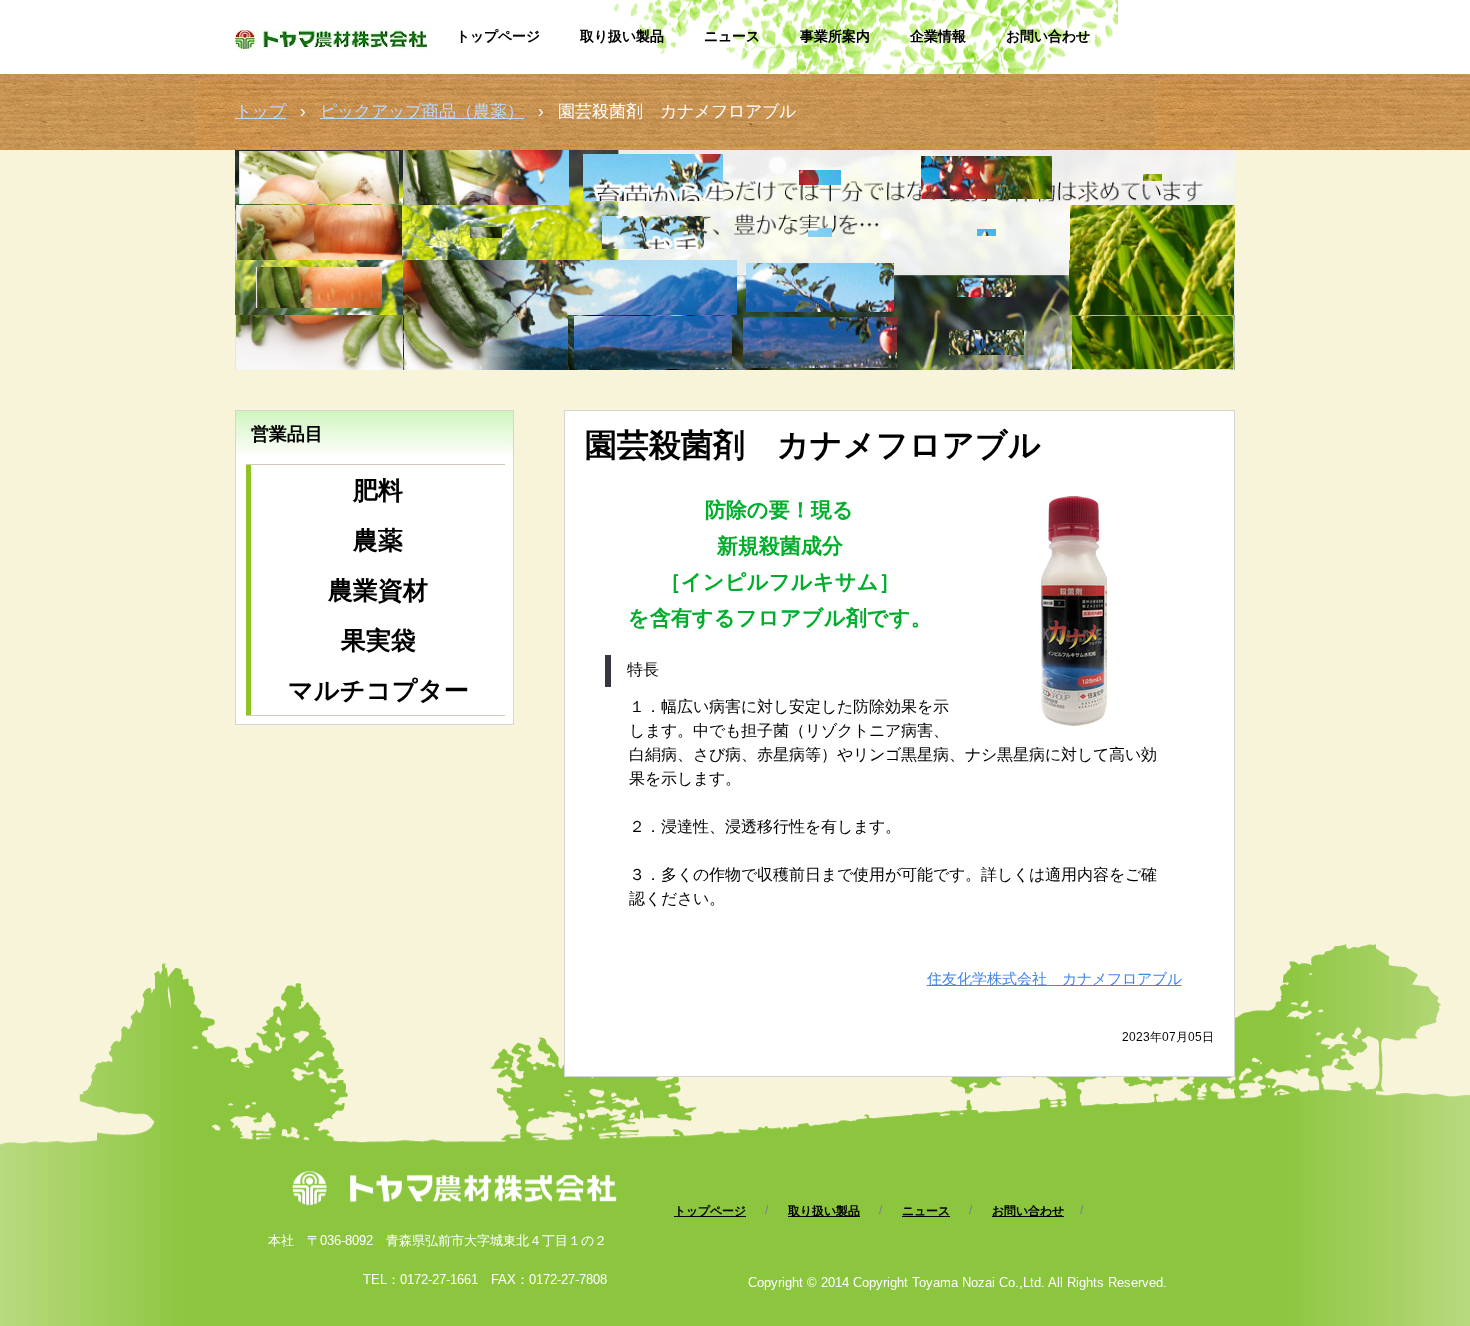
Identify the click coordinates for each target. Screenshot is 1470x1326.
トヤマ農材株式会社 (335, 47)
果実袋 (378, 640)
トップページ (498, 36)
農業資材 (378, 590)
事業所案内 (835, 36)
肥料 (378, 490)
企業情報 (938, 36)
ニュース (732, 36)
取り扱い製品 (622, 36)
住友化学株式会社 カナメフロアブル (1054, 978)
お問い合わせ (1048, 36)
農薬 (378, 540)
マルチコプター (378, 690)
